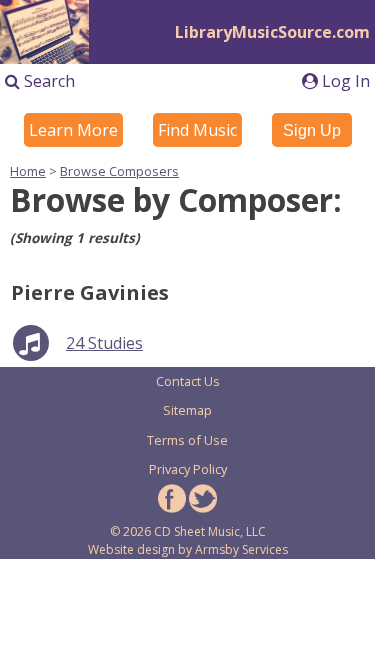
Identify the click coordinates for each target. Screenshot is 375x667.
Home (28, 171)
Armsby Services (241, 549)
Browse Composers (119, 171)
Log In (344, 81)
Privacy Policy (188, 469)
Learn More (73, 130)
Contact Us (188, 381)
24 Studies (104, 343)
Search (47, 81)
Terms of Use (187, 440)
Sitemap (187, 410)
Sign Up (312, 130)
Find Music (197, 130)
